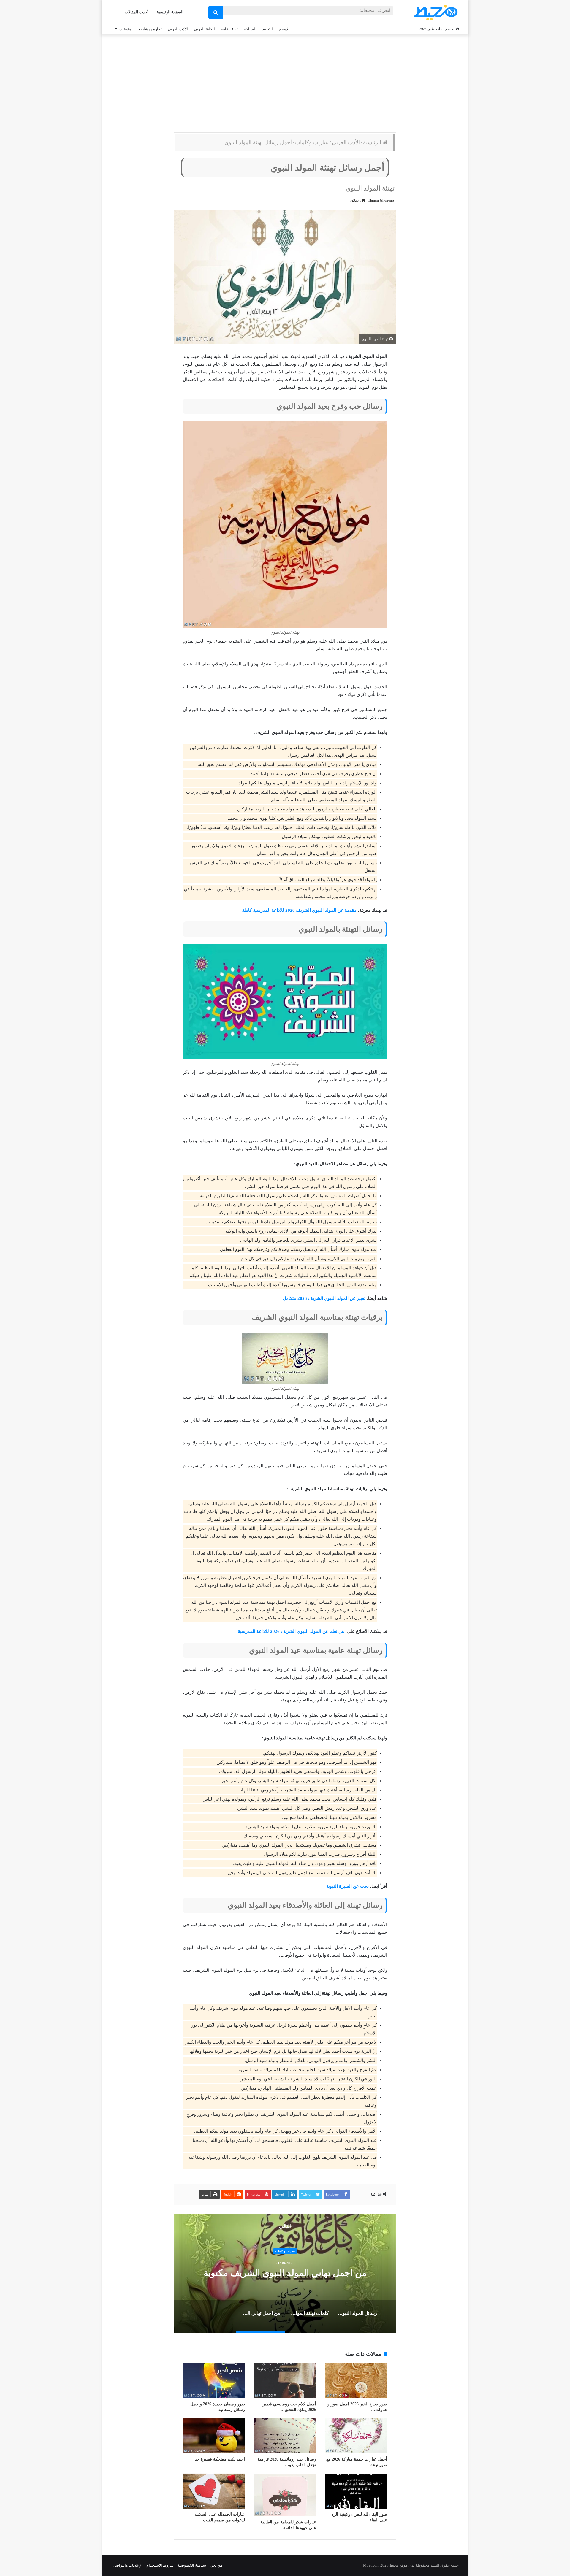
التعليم (268, 29)
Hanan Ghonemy (381, 200)
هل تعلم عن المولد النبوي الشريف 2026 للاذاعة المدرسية (291, 1631)
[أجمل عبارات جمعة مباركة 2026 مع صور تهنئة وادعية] (356, 2436)
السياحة (250, 29)
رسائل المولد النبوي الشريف (285, 2273)
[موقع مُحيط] (434, 12)
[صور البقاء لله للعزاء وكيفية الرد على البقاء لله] (356, 2491)
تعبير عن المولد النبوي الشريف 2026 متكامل (324, 1298)
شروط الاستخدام (160, 2565)
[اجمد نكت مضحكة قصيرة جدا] (214, 2436)
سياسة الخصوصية (192, 2565)
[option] (285, 2273)
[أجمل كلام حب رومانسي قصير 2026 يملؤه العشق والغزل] (285, 2381)
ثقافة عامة (229, 29)
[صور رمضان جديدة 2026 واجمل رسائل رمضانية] (214, 2381)
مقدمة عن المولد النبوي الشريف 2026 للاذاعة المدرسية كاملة (299, 910)
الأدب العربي (178, 29)
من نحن (216, 2565)
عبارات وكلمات (312, 142)
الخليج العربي (204, 29)
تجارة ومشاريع (150, 29)
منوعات (125, 29)
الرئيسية (373, 142)
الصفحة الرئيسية (170, 12)
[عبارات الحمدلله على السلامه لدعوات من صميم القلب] (214, 2491)
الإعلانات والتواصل (128, 2565)
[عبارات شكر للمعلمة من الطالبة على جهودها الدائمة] (285, 2495)
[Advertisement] (285, 82)
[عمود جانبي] (113, 12)
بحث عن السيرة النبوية (347, 1886)
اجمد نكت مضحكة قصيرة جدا (219, 2459)
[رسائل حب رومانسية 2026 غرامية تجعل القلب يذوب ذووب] (285, 2436)
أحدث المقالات (137, 12)
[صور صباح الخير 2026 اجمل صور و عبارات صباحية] (356, 2381)
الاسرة (284, 29)
